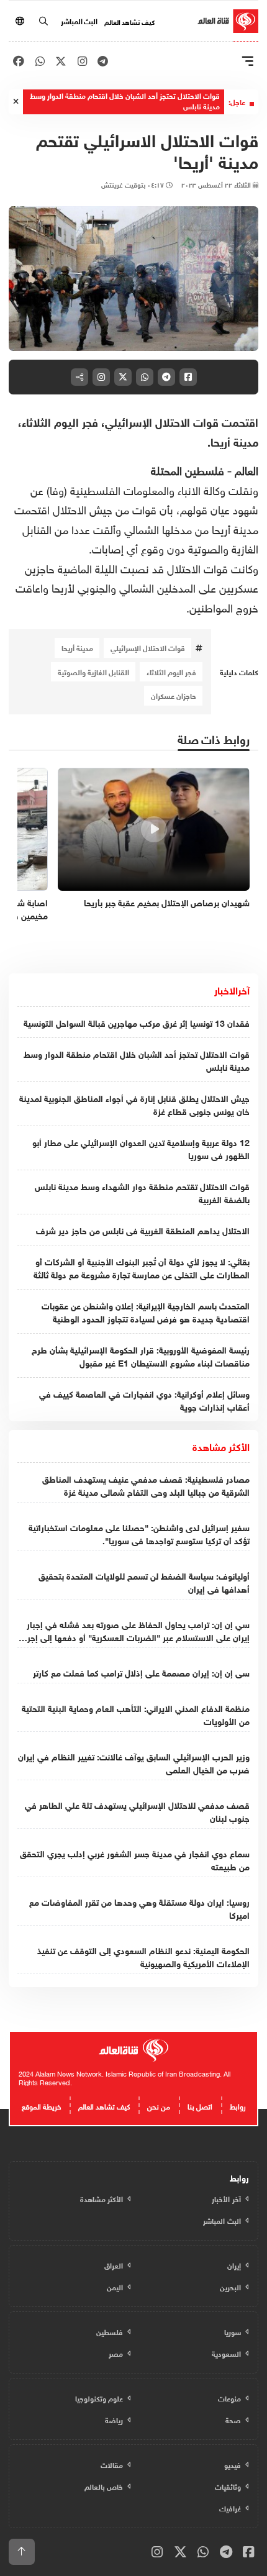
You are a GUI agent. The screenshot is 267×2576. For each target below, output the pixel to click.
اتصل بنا (200, 2105)
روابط (238, 2105)
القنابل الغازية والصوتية (93, 671)
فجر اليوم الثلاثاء (171, 671)
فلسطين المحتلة (188, 469)
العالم (247, 469)
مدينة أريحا (77, 647)
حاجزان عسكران (174, 695)
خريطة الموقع (41, 2105)
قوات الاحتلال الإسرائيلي (148, 647)
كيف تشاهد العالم (129, 21)
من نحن (159, 2105)
